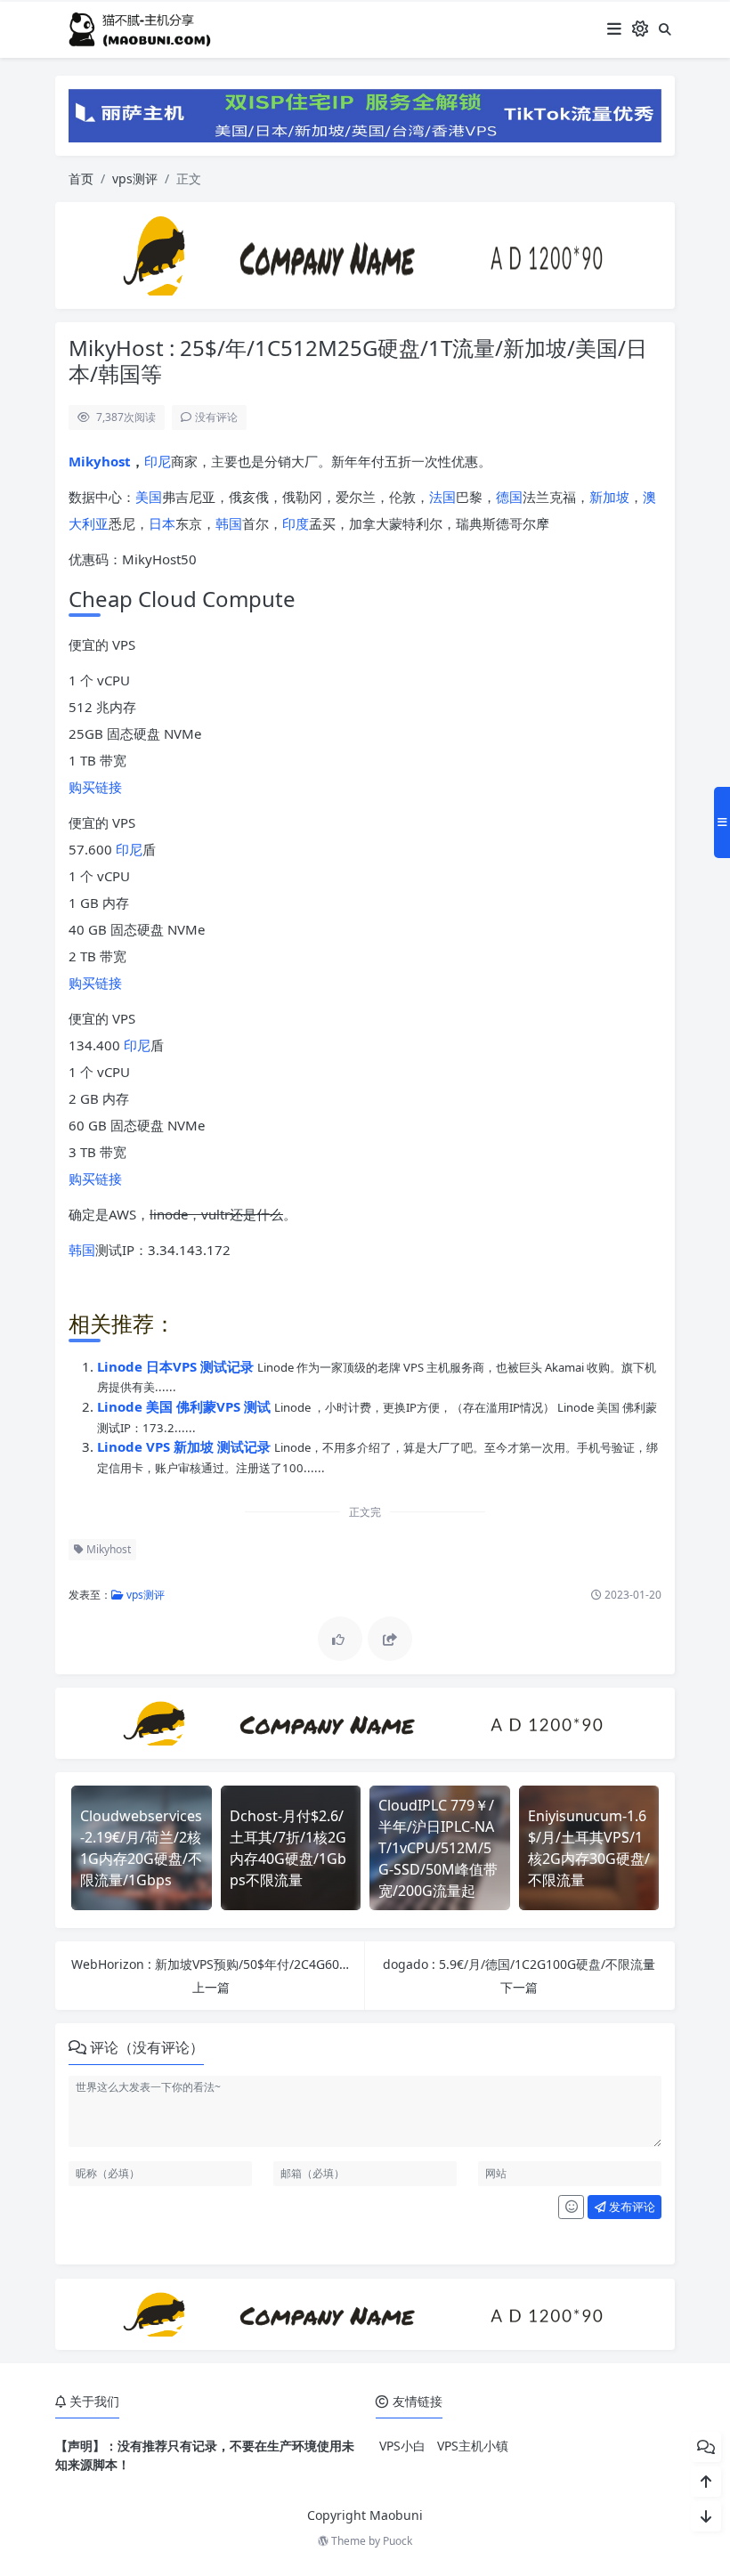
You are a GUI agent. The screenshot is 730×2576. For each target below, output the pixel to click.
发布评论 (631, 2207)
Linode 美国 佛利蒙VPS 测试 (186, 1406)
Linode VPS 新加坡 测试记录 (186, 1446)
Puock (397, 2541)
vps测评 (135, 178)
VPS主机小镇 (473, 2446)
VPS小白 (402, 2446)
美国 (149, 497)
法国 (442, 497)
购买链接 (95, 787)
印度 (296, 523)
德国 (509, 497)
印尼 (158, 461)
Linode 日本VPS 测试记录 (177, 1366)
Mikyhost (100, 461)
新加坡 (609, 497)
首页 (81, 178)
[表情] (571, 2207)
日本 (162, 523)
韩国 (229, 523)
